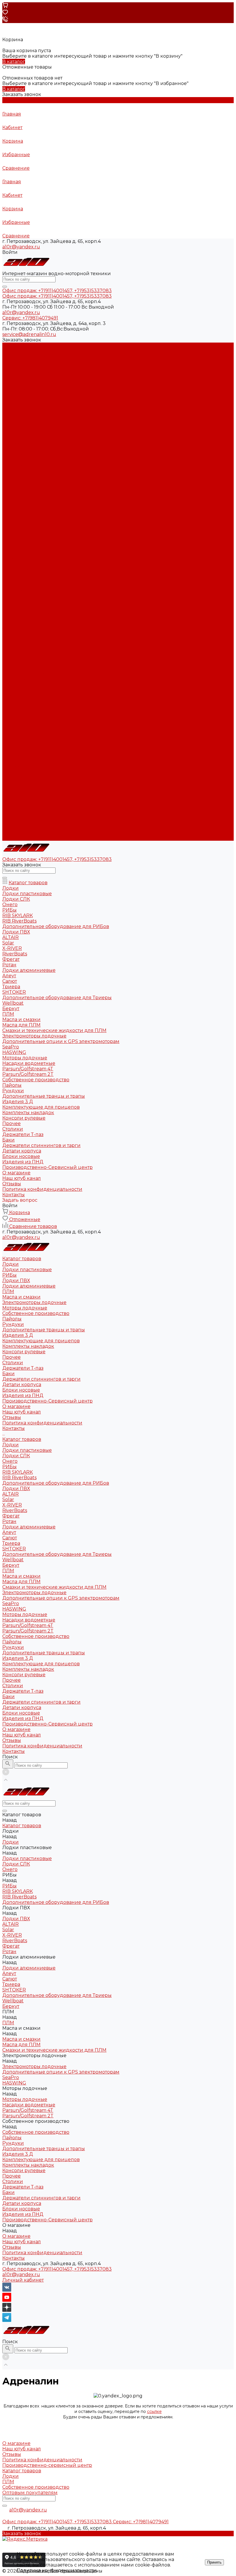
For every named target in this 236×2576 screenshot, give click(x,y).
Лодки (11, 351)
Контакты (14, 838)
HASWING (14, 696)
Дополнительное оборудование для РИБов (56, 570)
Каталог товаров (22, 526)
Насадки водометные (29, 707)
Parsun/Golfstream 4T (28, 712)
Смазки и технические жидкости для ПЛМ (54, 674)
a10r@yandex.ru (21, 247)
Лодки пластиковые (27, 356)
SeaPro (11, 690)
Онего (10, 548)
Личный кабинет (23, 2280)
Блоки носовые (21, 477)
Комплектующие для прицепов (41, 427)
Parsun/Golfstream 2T (28, 718)
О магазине (16, 816)
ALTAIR (11, 581)
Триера (11, 630)
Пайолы (12, 406)
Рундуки (13, 411)
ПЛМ (8, 378)
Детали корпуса (22, 471)
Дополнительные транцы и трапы (44, 416)
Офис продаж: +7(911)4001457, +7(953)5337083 (57, 2269)
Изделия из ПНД (23, 482)
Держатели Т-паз (23, 455)
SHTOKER (14, 635)
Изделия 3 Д (18, 422)
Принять (214, 2562)
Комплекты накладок (28, 433)
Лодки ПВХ (16, 367)
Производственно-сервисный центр (47, 2465)
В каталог (14, 62)
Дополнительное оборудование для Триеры (57, 641)
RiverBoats (15, 597)
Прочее (12, 444)
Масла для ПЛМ (21, 668)
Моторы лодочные (25, 395)
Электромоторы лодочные (34, 389)
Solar (8, 586)
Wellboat (13, 646)
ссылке (154, 2411)
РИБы (9, 362)
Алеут (9, 619)
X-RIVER (12, 592)
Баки (8, 460)
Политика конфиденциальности (42, 510)
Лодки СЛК (16, 542)
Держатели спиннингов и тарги (41, 466)
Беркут (11, 652)
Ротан (9, 608)
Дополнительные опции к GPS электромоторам (61, 685)
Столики (13, 449)
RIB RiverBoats (19, 564)
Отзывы (12, 504)
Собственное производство (36, 400)
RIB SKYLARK (18, 559)
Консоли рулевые (24, 438)
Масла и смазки (21, 384)
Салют (10, 624)
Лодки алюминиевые (29, 373)
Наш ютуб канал (22, 499)
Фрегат (11, 603)
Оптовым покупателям (30, 2493)
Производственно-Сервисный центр (47, 811)
